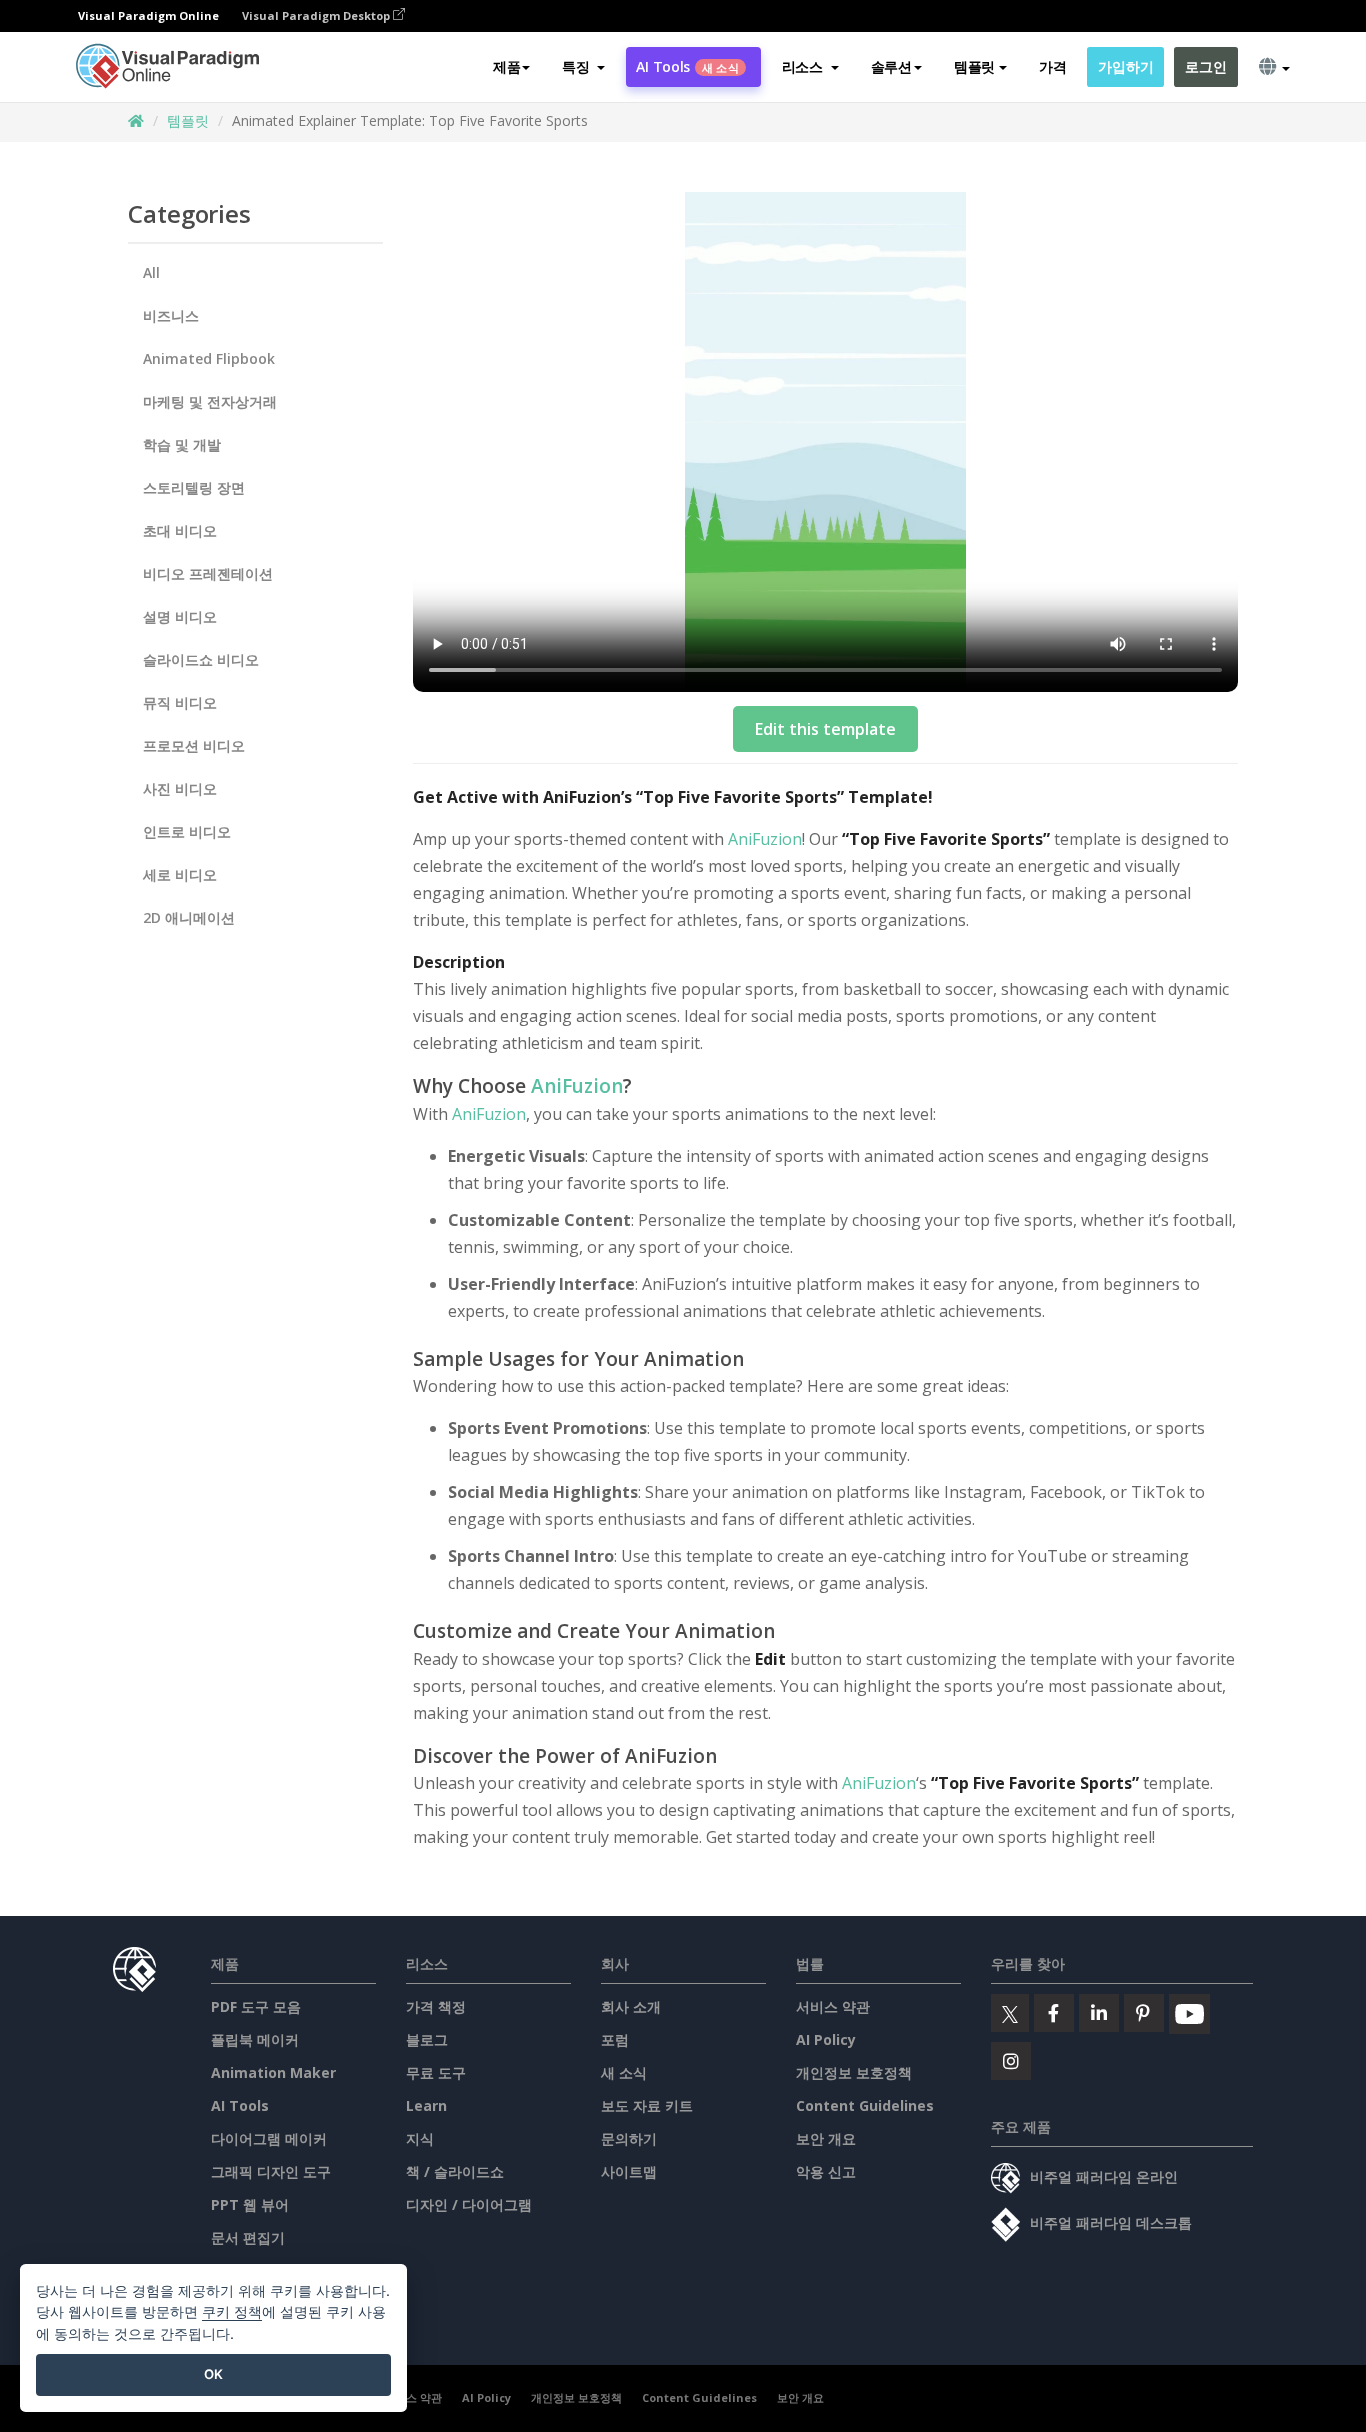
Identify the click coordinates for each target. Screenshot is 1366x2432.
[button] (583, 67)
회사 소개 (631, 2006)
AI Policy (826, 2039)
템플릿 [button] (974, 66)
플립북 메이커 (255, 2039)
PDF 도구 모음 (256, 2006)
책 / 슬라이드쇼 (455, 2171)
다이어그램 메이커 (269, 2138)
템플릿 (188, 120)
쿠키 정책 (232, 2311)
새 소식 (624, 2072)
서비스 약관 (833, 2006)
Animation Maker (273, 2072)
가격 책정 (436, 2006)
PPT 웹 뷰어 (250, 2204)
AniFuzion (765, 839)
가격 (1052, 66)
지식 (420, 2138)
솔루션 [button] (891, 66)
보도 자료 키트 (647, 2105)
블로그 (427, 2039)
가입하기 (1125, 66)
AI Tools (687, 66)
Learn (426, 2105)
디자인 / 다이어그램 (469, 2204)
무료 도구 (436, 2072)
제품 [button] (506, 66)
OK (213, 2374)
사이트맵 (629, 2171)
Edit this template (825, 729)
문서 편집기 (248, 2237)
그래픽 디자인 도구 (271, 2171)
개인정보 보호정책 (854, 2072)
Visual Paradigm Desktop (317, 15)
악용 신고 (826, 2171)
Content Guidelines (865, 2105)
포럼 (615, 2039)
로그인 (1205, 66)
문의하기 (629, 2138)
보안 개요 (826, 2138)
